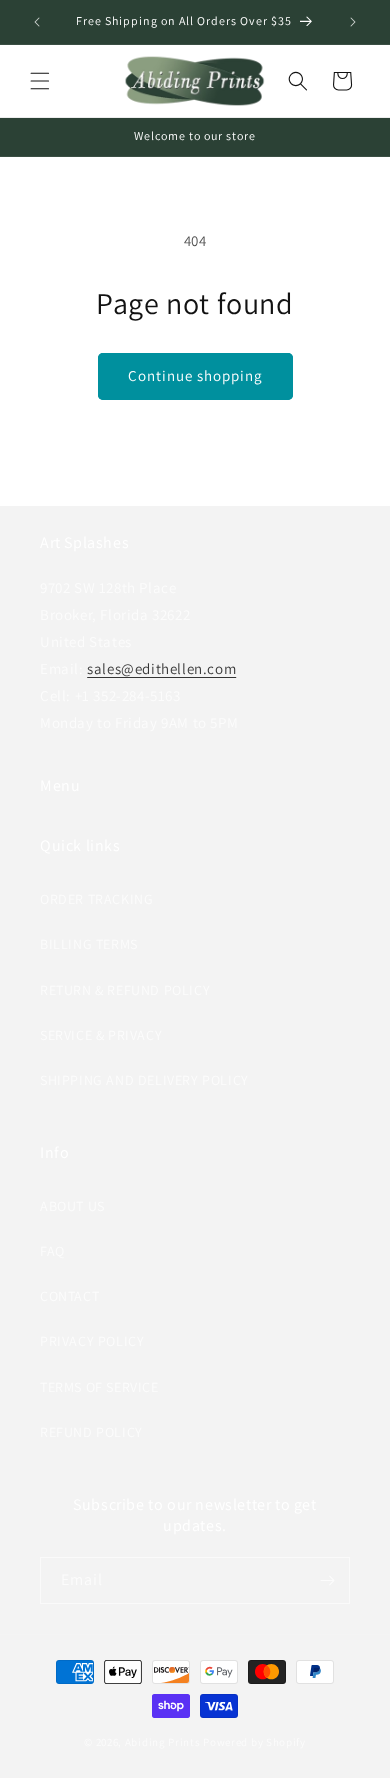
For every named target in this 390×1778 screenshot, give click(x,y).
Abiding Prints (163, 1742)
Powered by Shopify (254, 1742)
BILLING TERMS (89, 944)
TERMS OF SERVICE (99, 1387)
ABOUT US (72, 1206)
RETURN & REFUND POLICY (125, 990)
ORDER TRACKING (96, 899)
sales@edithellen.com (161, 668)
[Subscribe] (327, 1580)
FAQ (52, 1251)
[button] (40, 81)
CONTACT (69, 1296)
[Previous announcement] (37, 22)
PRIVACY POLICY (92, 1341)
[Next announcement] (353, 22)
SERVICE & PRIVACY (101, 1035)
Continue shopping (195, 375)
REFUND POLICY (91, 1432)
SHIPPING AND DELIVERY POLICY (144, 1080)
